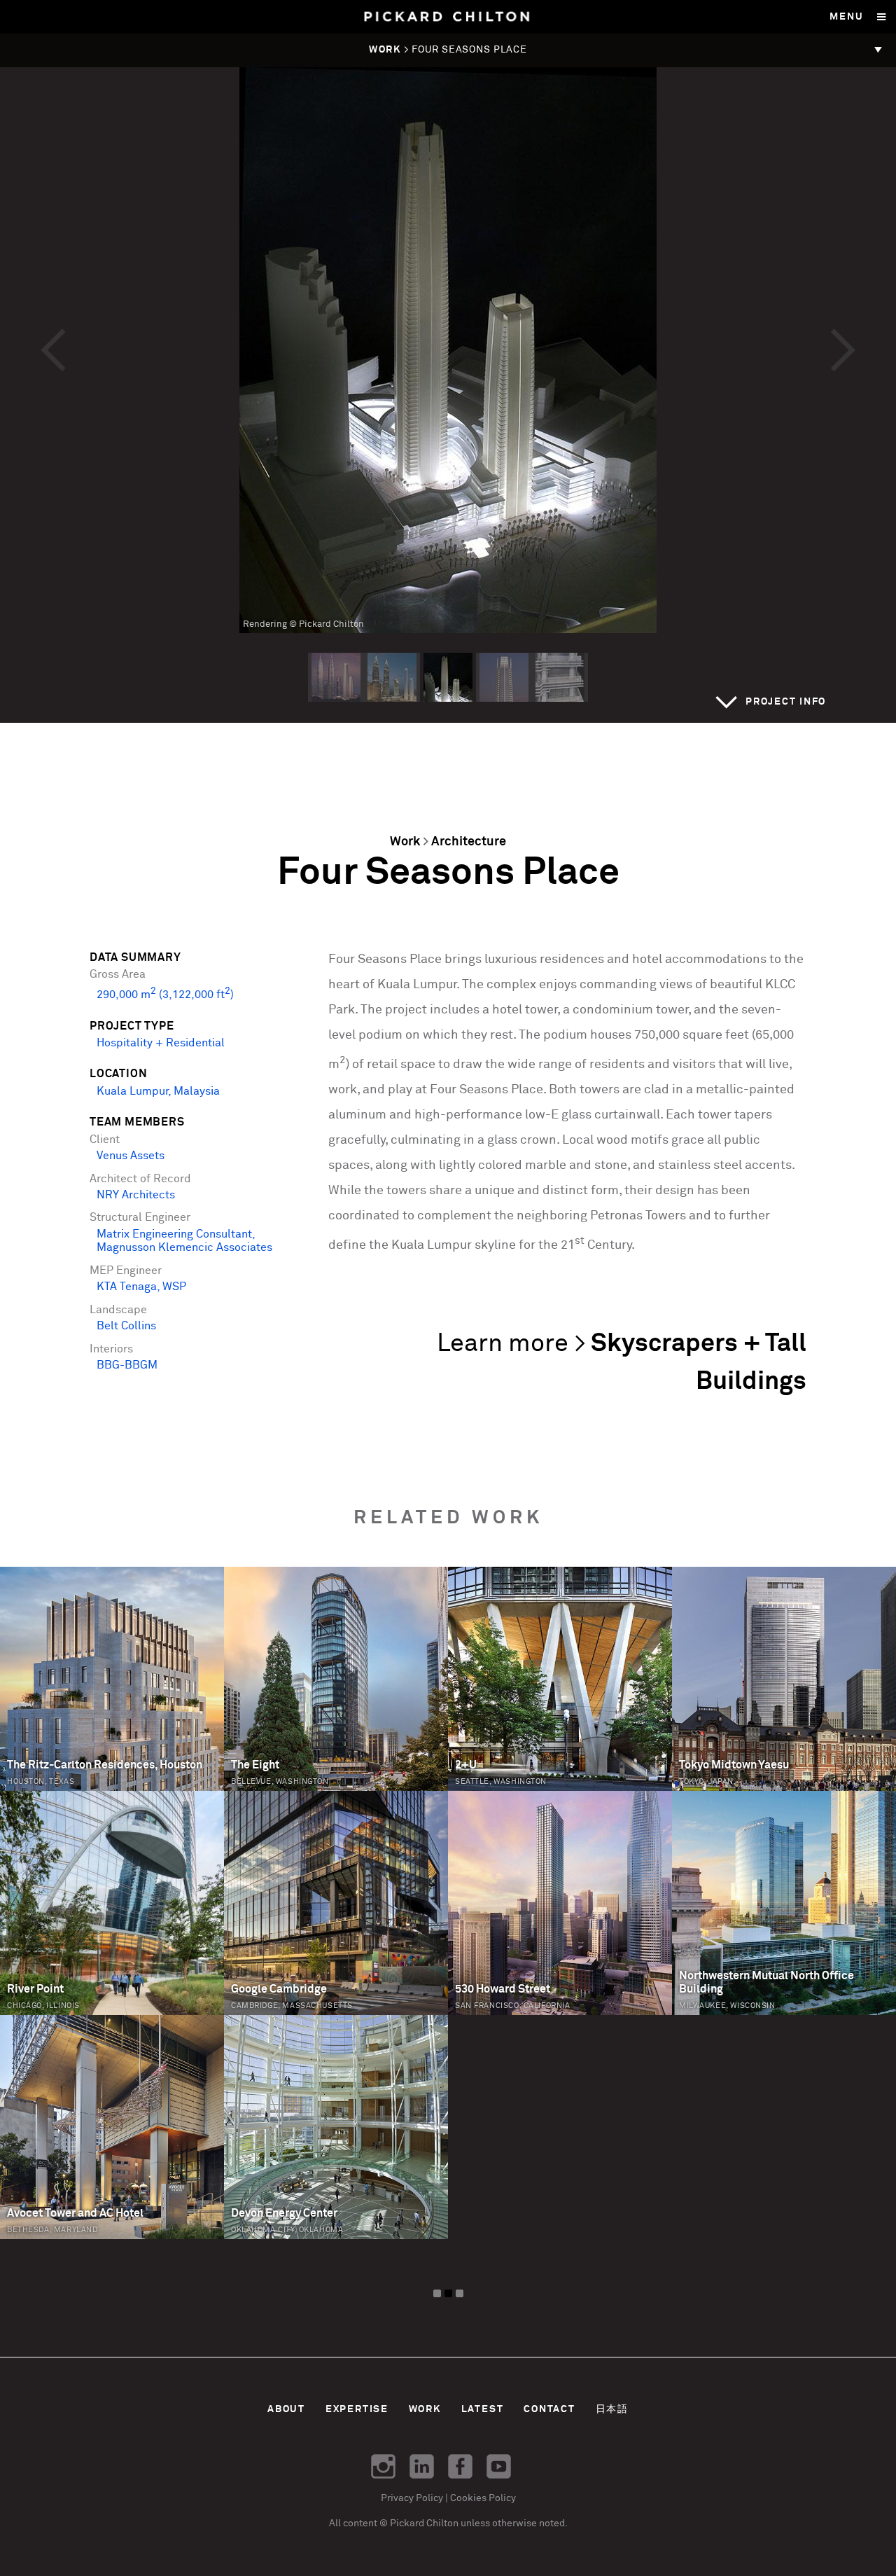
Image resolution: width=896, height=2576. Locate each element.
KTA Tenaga (127, 1287)
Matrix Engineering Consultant (174, 1234)
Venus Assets (131, 1156)
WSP (174, 1287)
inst (383, 2466)
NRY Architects (136, 1195)
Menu (846, 17)
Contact (549, 2409)
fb (460, 2466)
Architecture (469, 842)
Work (405, 842)
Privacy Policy (412, 2498)
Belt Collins (126, 1326)
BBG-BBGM (127, 1365)
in (422, 2466)
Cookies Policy (483, 2498)
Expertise (357, 2409)
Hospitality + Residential (161, 1043)
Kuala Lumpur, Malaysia (158, 1092)
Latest (483, 2409)
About (286, 2409)
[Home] (448, 17)
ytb (499, 2466)
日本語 (612, 2409)
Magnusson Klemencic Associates (184, 1248)
